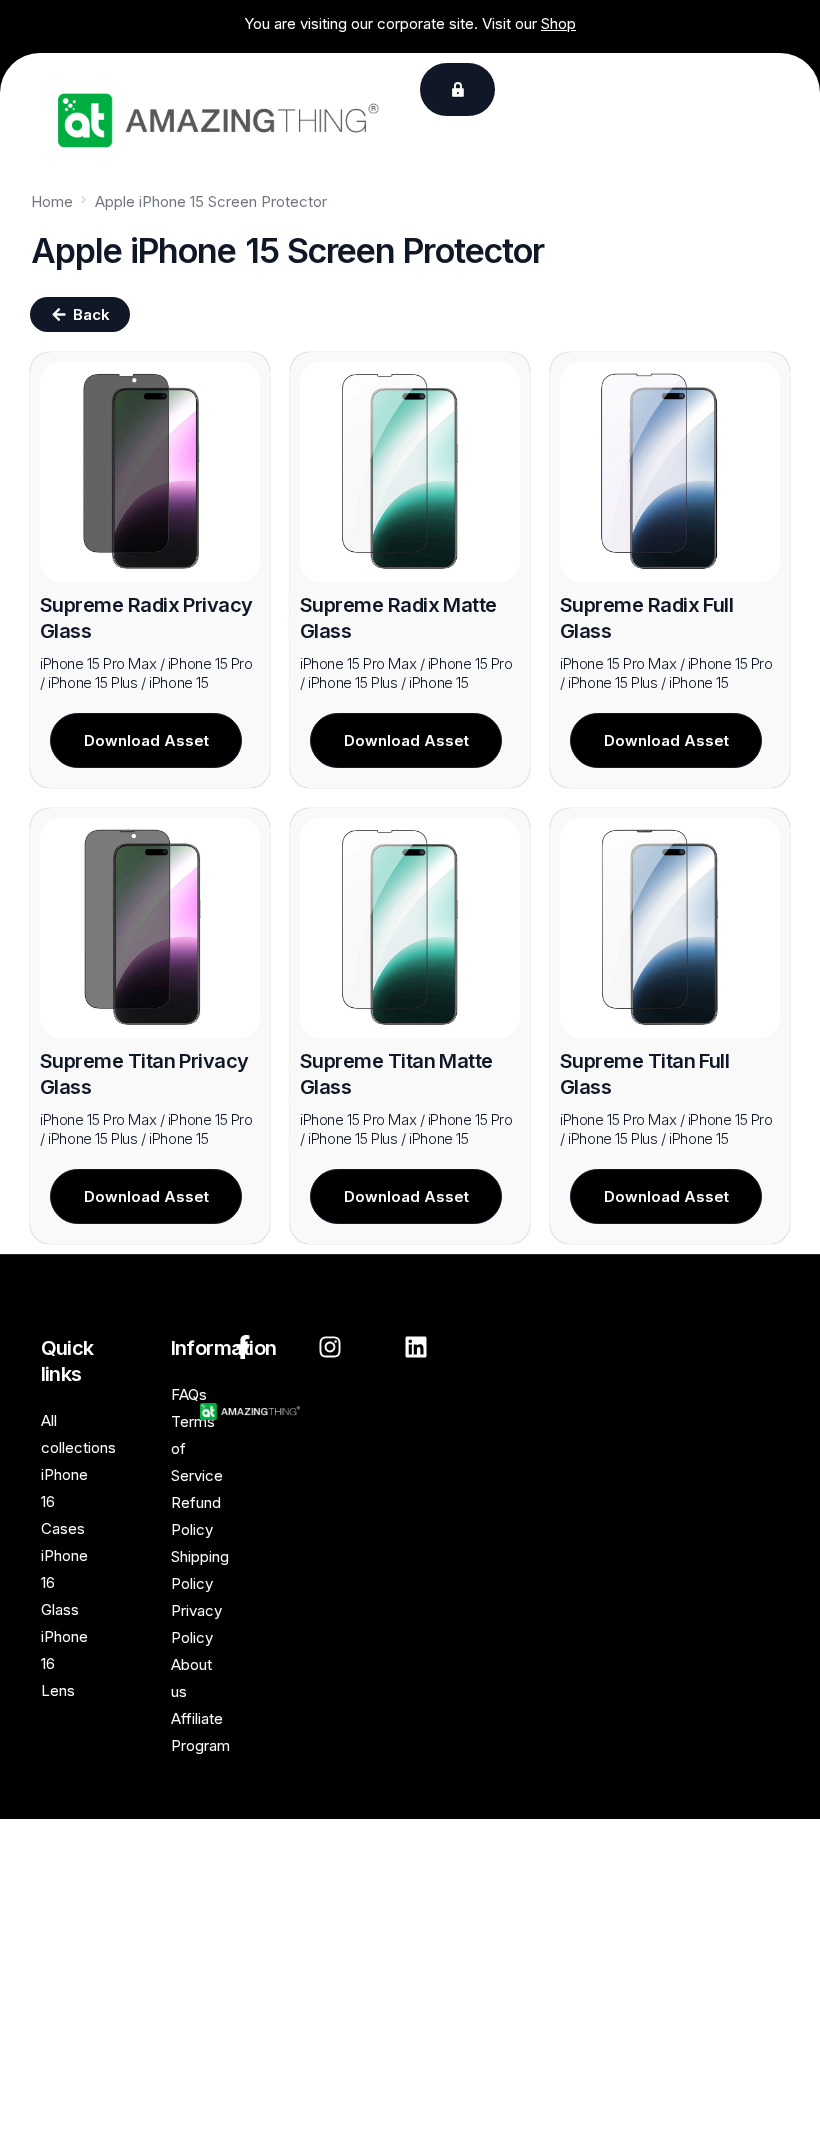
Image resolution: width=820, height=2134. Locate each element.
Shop (558, 23)
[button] (457, 89)
